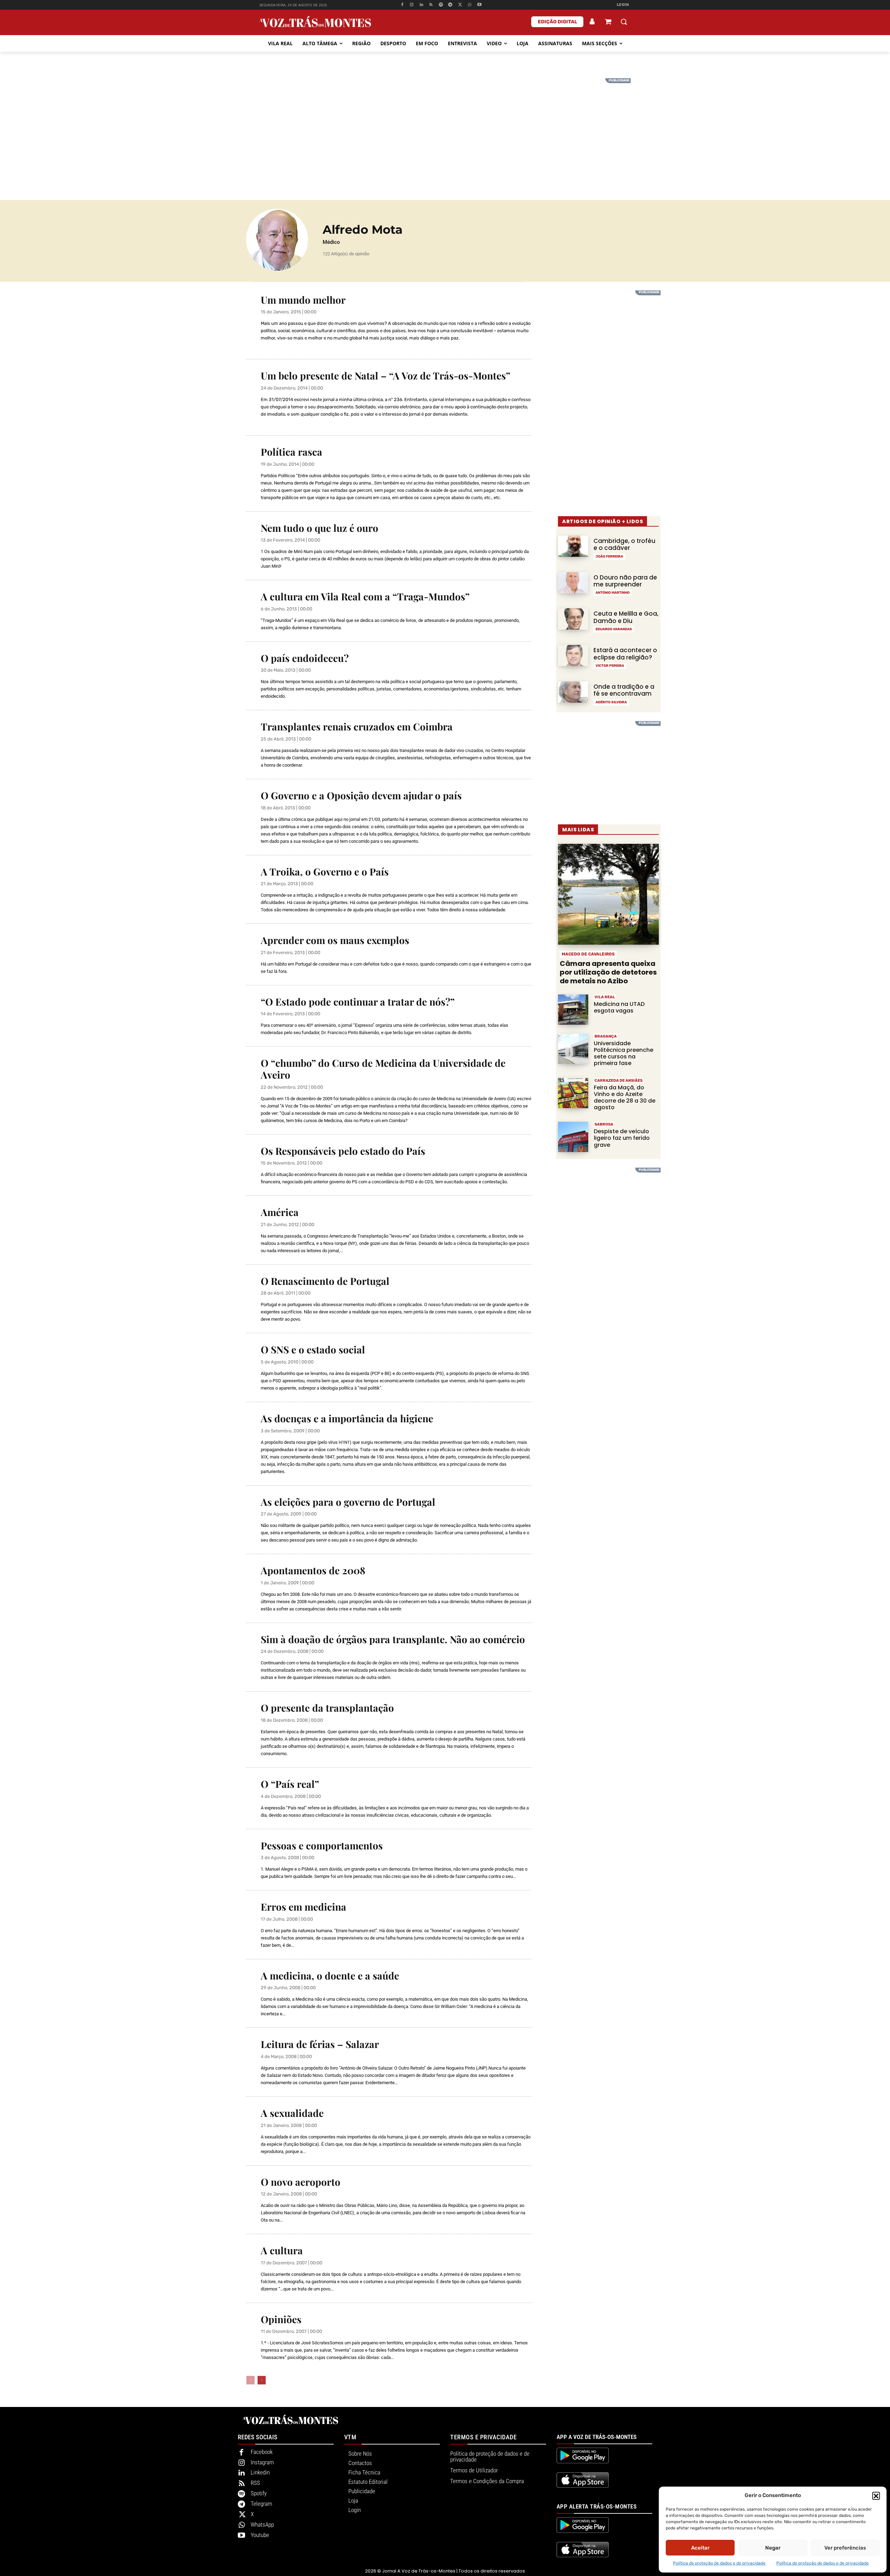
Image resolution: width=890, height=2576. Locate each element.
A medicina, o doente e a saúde (330, 1975)
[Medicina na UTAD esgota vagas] (573, 1010)
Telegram (261, 2504)
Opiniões (281, 2319)
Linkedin (260, 2472)
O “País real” (290, 1784)
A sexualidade (292, 2113)
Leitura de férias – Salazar (320, 2044)
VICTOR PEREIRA (610, 666)
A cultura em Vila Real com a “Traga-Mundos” (365, 596)
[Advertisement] (445, 127)
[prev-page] (250, 2380)
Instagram (262, 2462)
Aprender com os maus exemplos (335, 940)
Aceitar (700, 2548)
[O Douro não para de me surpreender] (573, 583)
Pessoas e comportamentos (322, 1845)
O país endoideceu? (305, 658)
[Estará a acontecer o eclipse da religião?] (573, 655)
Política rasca (292, 452)
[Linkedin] (422, 5)
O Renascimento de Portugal (325, 1281)
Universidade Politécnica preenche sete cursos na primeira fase (624, 1053)
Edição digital (557, 22)
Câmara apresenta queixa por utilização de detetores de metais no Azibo (608, 972)
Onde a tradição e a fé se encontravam (624, 690)
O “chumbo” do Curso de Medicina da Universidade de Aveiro (383, 1069)
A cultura (282, 2250)
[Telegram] (450, 5)
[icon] (608, 22)
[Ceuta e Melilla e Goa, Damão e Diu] (573, 619)
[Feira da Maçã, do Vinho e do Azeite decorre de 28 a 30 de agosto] (573, 1093)
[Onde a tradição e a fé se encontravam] (573, 692)
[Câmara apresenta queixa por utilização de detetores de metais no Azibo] (608, 894)
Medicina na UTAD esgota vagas (619, 1007)
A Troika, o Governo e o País (325, 871)
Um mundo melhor (303, 300)
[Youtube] (479, 5)
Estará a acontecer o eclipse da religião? (625, 654)
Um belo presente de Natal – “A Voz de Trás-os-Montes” (386, 375)
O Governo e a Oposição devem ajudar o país (361, 795)
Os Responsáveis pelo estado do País (343, 1151)
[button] (876, 2496)
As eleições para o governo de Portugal (348, 1502)
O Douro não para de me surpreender (625, 581)
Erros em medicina (304, 1907)
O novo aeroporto (301, 2182)
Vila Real (605, 997)
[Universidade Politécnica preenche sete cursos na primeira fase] (573, 1049)
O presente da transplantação (327, 1708)
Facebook (262, 2452)
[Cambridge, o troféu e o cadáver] (573, 546)
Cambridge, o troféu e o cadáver (624, 544)
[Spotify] (441, 5)
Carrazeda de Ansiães (618, 1081)
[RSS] (431, 5)
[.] (592, 22)
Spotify (259, 2493)
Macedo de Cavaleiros (588, 954)
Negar (773, 2548)
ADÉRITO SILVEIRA (611, 702)
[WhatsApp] (470, 5)
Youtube (260, 2535)
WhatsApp (262, 2525)
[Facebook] (402, 5)
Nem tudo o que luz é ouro (319, 528)
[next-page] (262, 2380)
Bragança (606, 1036)
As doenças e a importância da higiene (347, 1418)
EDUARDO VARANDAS (614, 629)
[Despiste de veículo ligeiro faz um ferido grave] (573, 1137)
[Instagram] (412, 5)
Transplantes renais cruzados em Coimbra (357, 726)
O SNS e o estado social (313, 1349)
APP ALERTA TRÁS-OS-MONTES (597, 2506)
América (280, 1212)
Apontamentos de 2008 (313, 1570)
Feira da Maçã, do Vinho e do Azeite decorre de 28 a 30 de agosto (625, 1098)
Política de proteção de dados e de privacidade (719, 2563)
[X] (460, 5)
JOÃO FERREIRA (609, 557)
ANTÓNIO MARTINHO (613, 593)
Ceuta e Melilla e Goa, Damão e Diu (626, 617)
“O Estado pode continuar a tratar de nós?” (358, 1002)
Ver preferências (845, 2548)
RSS (255, 2483)
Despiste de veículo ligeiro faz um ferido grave (622, 1138)
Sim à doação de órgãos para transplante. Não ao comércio (393, 1639)
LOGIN (623, 5)
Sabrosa (604, 1124)
